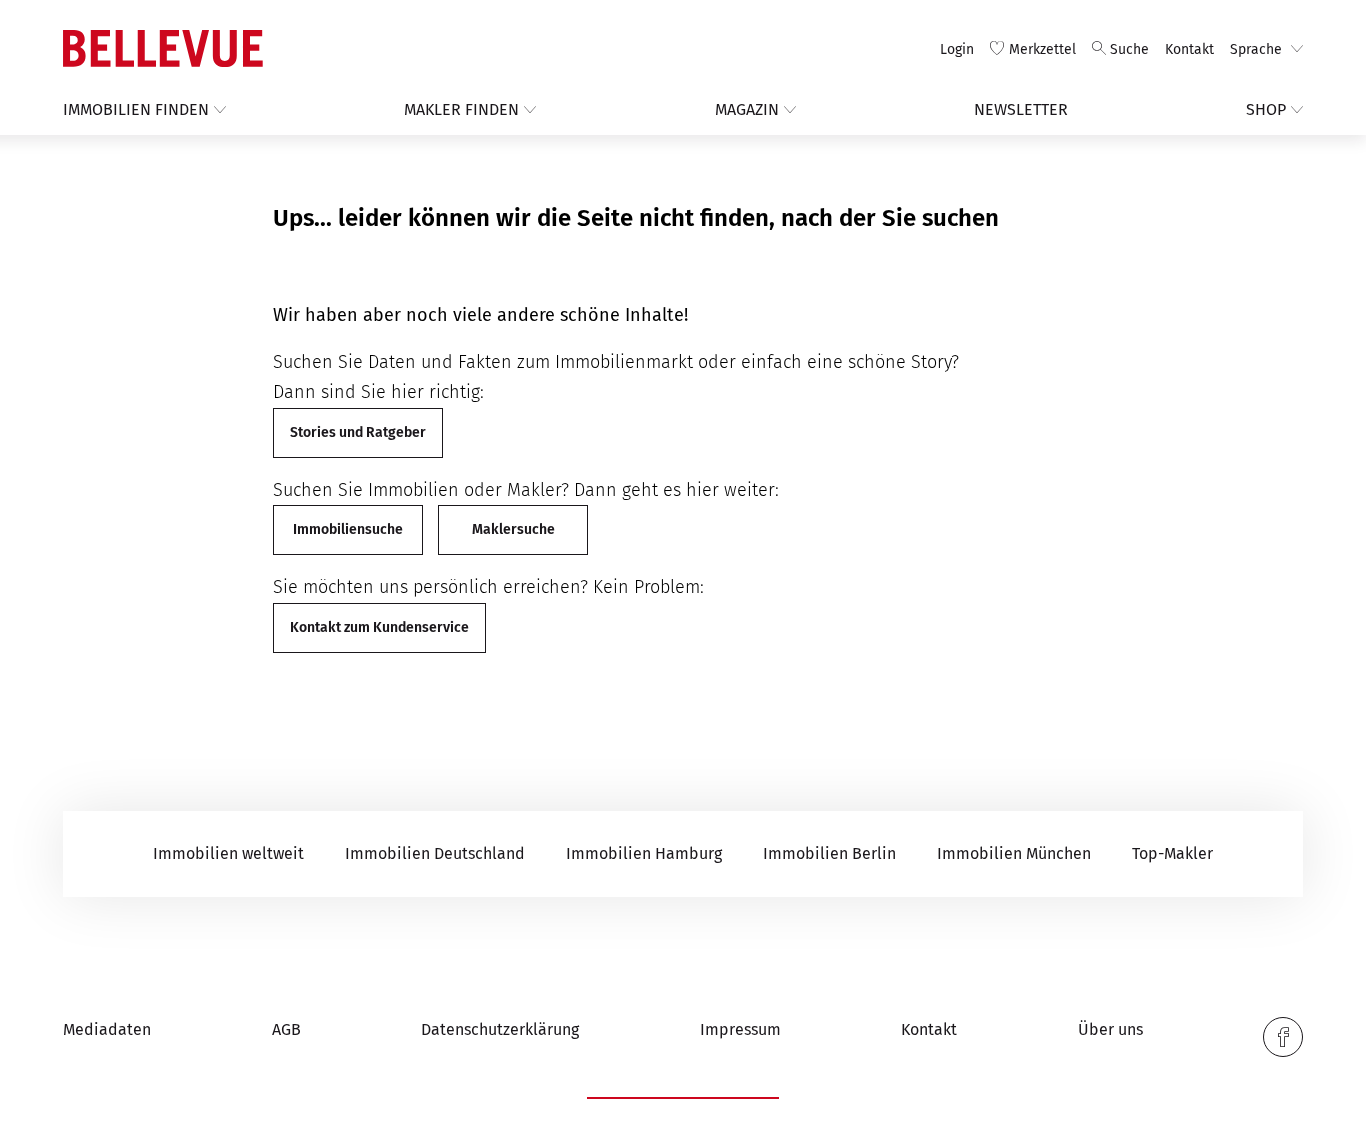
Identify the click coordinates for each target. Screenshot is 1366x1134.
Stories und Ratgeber (358, 432)
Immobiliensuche (348, 529)
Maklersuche (513, 529)
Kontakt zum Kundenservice (379, 627)
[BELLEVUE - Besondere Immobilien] (163, 48)
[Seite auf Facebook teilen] (1283, 1037)
